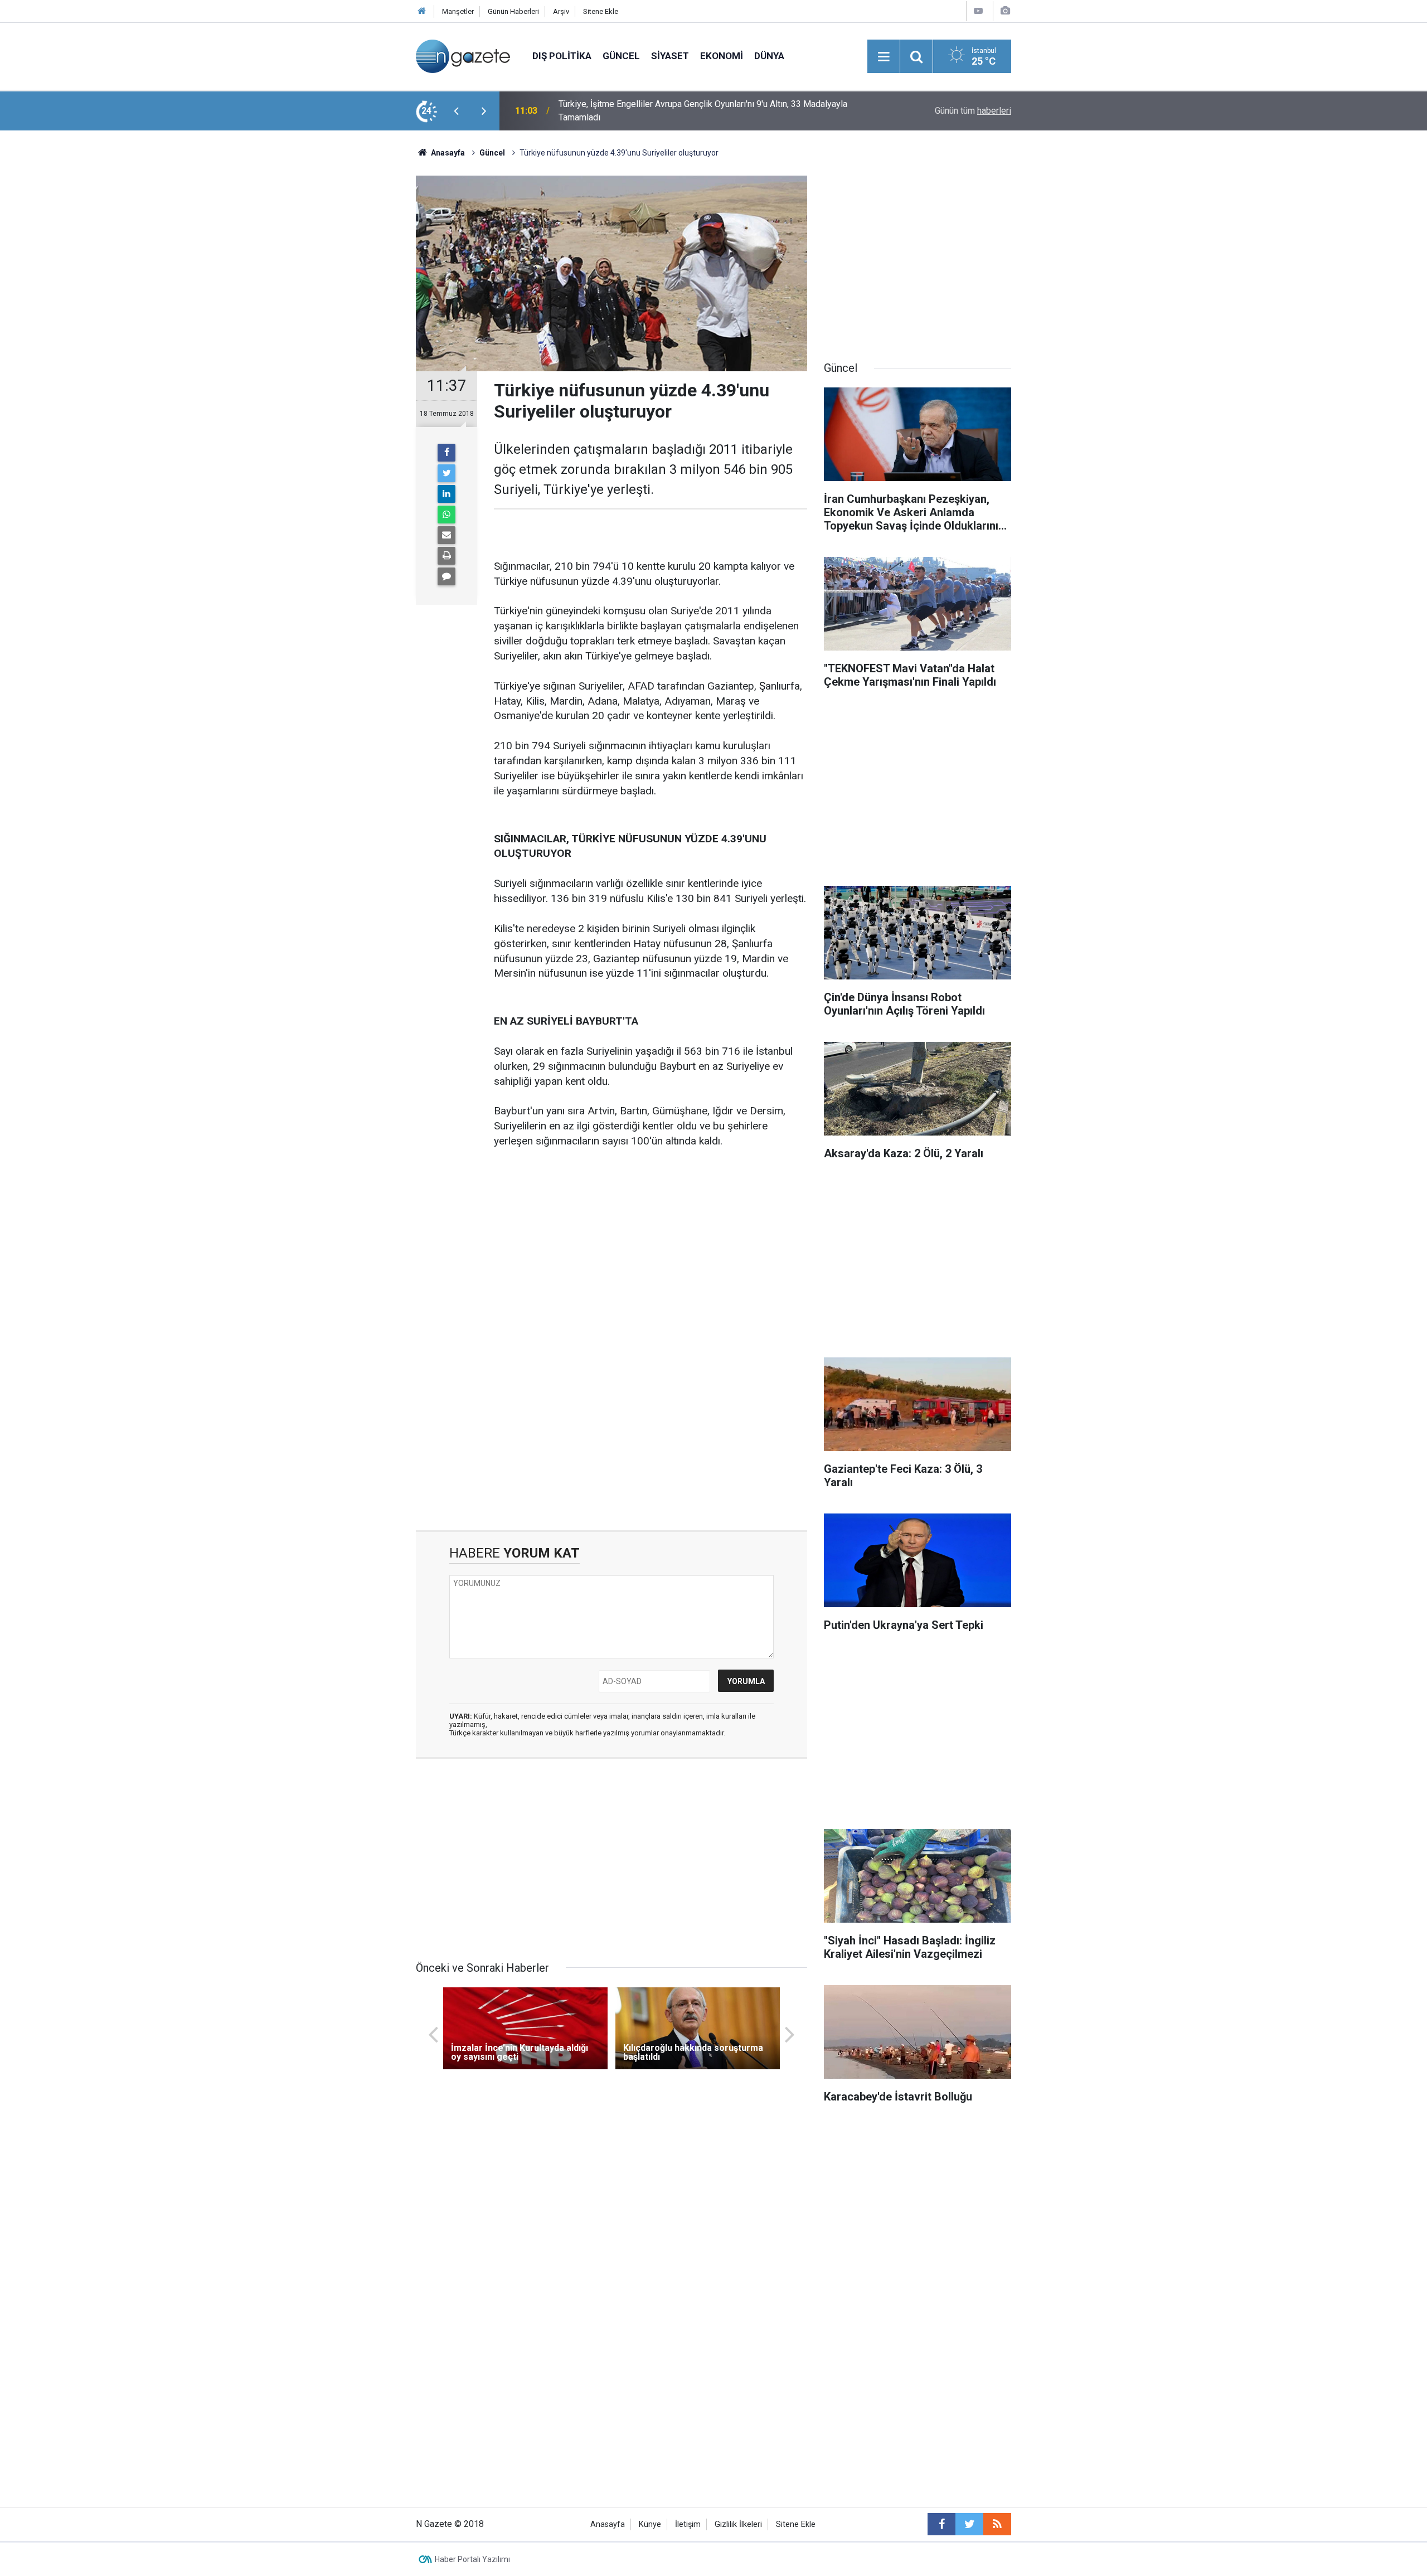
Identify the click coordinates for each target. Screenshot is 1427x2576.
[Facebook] (446, 453)
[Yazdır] (446, 556)
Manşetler (458, 11)
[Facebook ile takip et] (941, 2524)
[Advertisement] (324, 326)
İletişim (688, 2524)
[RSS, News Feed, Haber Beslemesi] (997, 2524)
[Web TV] (978, 11)
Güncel (621, 56)
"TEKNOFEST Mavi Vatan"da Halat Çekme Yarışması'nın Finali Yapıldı (690, 111)
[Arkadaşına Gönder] (446, 535)
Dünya (769, 56)
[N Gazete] (463, 55)
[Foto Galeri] (1005, 11)
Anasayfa (608, 2524)
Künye (650, 2524)
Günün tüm (973, 111)
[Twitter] (446, 473)
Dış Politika (562, 56)
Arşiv (561, 11)
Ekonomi (722, 56)
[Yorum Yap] (446, 576)
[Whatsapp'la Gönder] (446, 515)
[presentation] (456, 111)
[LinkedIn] (446, 494)
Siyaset (670, 56)
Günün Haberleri (513, 11)
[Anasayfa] (422, 11)
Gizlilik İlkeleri (738, 2524)
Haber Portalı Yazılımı (472, 2559)
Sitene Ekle (601, 11)
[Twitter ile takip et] (969, 2524)
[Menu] (884, 57)
